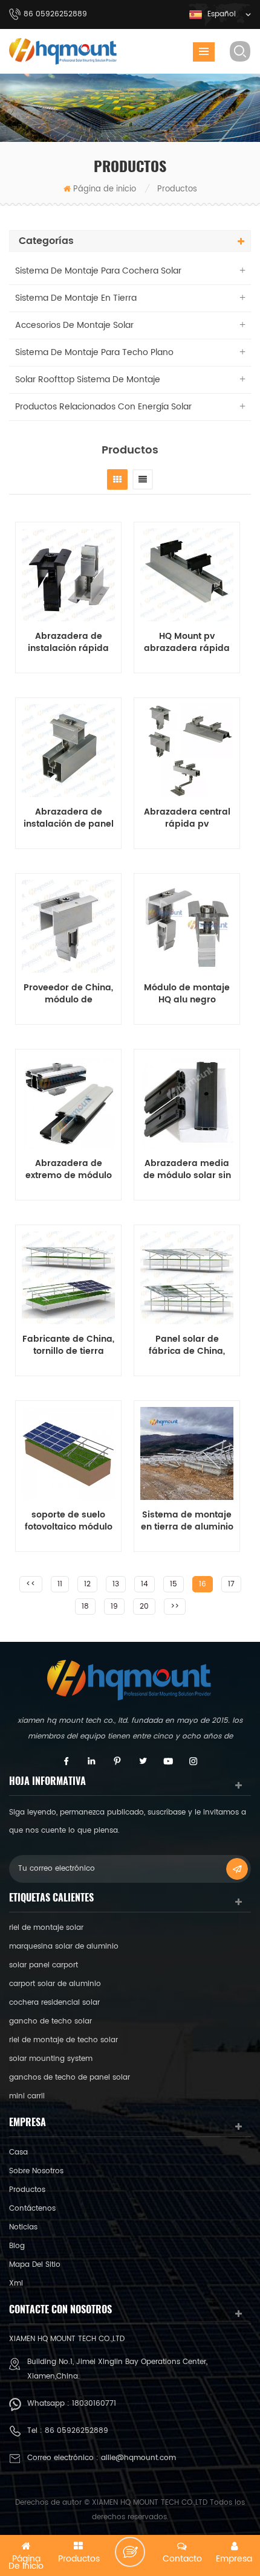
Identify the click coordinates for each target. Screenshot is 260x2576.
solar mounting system (51, 2059)
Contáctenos (32, 2209)
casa (18, 2152)
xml (16, 2283)
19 (114, 1607)
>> (175, 1607)
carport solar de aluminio (55, 1984)
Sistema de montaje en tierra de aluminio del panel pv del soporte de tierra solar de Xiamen (187, 1521)
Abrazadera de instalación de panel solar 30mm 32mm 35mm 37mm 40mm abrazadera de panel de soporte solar (69, 818)
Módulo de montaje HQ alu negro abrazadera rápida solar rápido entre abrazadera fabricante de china (187, 994)
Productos (177, 189)
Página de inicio (105, 189)
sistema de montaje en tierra (76, 298)
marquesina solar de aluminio (64, 1946)
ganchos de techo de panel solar (70, 2078)
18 (85, 1607)
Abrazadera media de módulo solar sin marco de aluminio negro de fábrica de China (187, 1170)
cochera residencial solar (54, 2003)
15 (174, 1584)
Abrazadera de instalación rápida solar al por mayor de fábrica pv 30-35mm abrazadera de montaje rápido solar (69, 642)
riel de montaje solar (46, 1928)
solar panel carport (44, 1965)
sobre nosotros (36, 2171)
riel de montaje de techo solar (63, 2040)
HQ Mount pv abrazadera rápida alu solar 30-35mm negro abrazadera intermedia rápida (187, 642)
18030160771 (94, 2404)
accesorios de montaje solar (74, 325)
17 (231, 1584)
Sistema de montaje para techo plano (94, 352)
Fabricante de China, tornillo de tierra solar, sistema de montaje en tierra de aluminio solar (68, 1345)
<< (31, 1584)
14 (145, 1584)
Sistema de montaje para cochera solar (98, 271)
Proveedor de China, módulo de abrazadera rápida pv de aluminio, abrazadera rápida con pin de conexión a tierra (68, 994)
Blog (17, 2246)
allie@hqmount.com (138, 2458)
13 (116, 1584)
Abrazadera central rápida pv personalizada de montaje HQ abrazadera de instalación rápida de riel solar (187, 818)
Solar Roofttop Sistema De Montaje (88, 380)
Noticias (23, 2227)
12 (87, 1584)
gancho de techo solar (50, 2021)
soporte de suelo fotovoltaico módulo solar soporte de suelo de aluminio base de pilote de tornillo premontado (68, 1521)
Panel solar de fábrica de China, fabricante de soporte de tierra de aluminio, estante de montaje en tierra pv (187, 1345)
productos (27, 2190)
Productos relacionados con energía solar (103, 407)
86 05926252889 (76, 2431)
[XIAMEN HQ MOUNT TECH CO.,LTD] (63, 51)
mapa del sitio (35, 2265)
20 (144, 1607)
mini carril (27, 2096)
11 (60, 1584)
